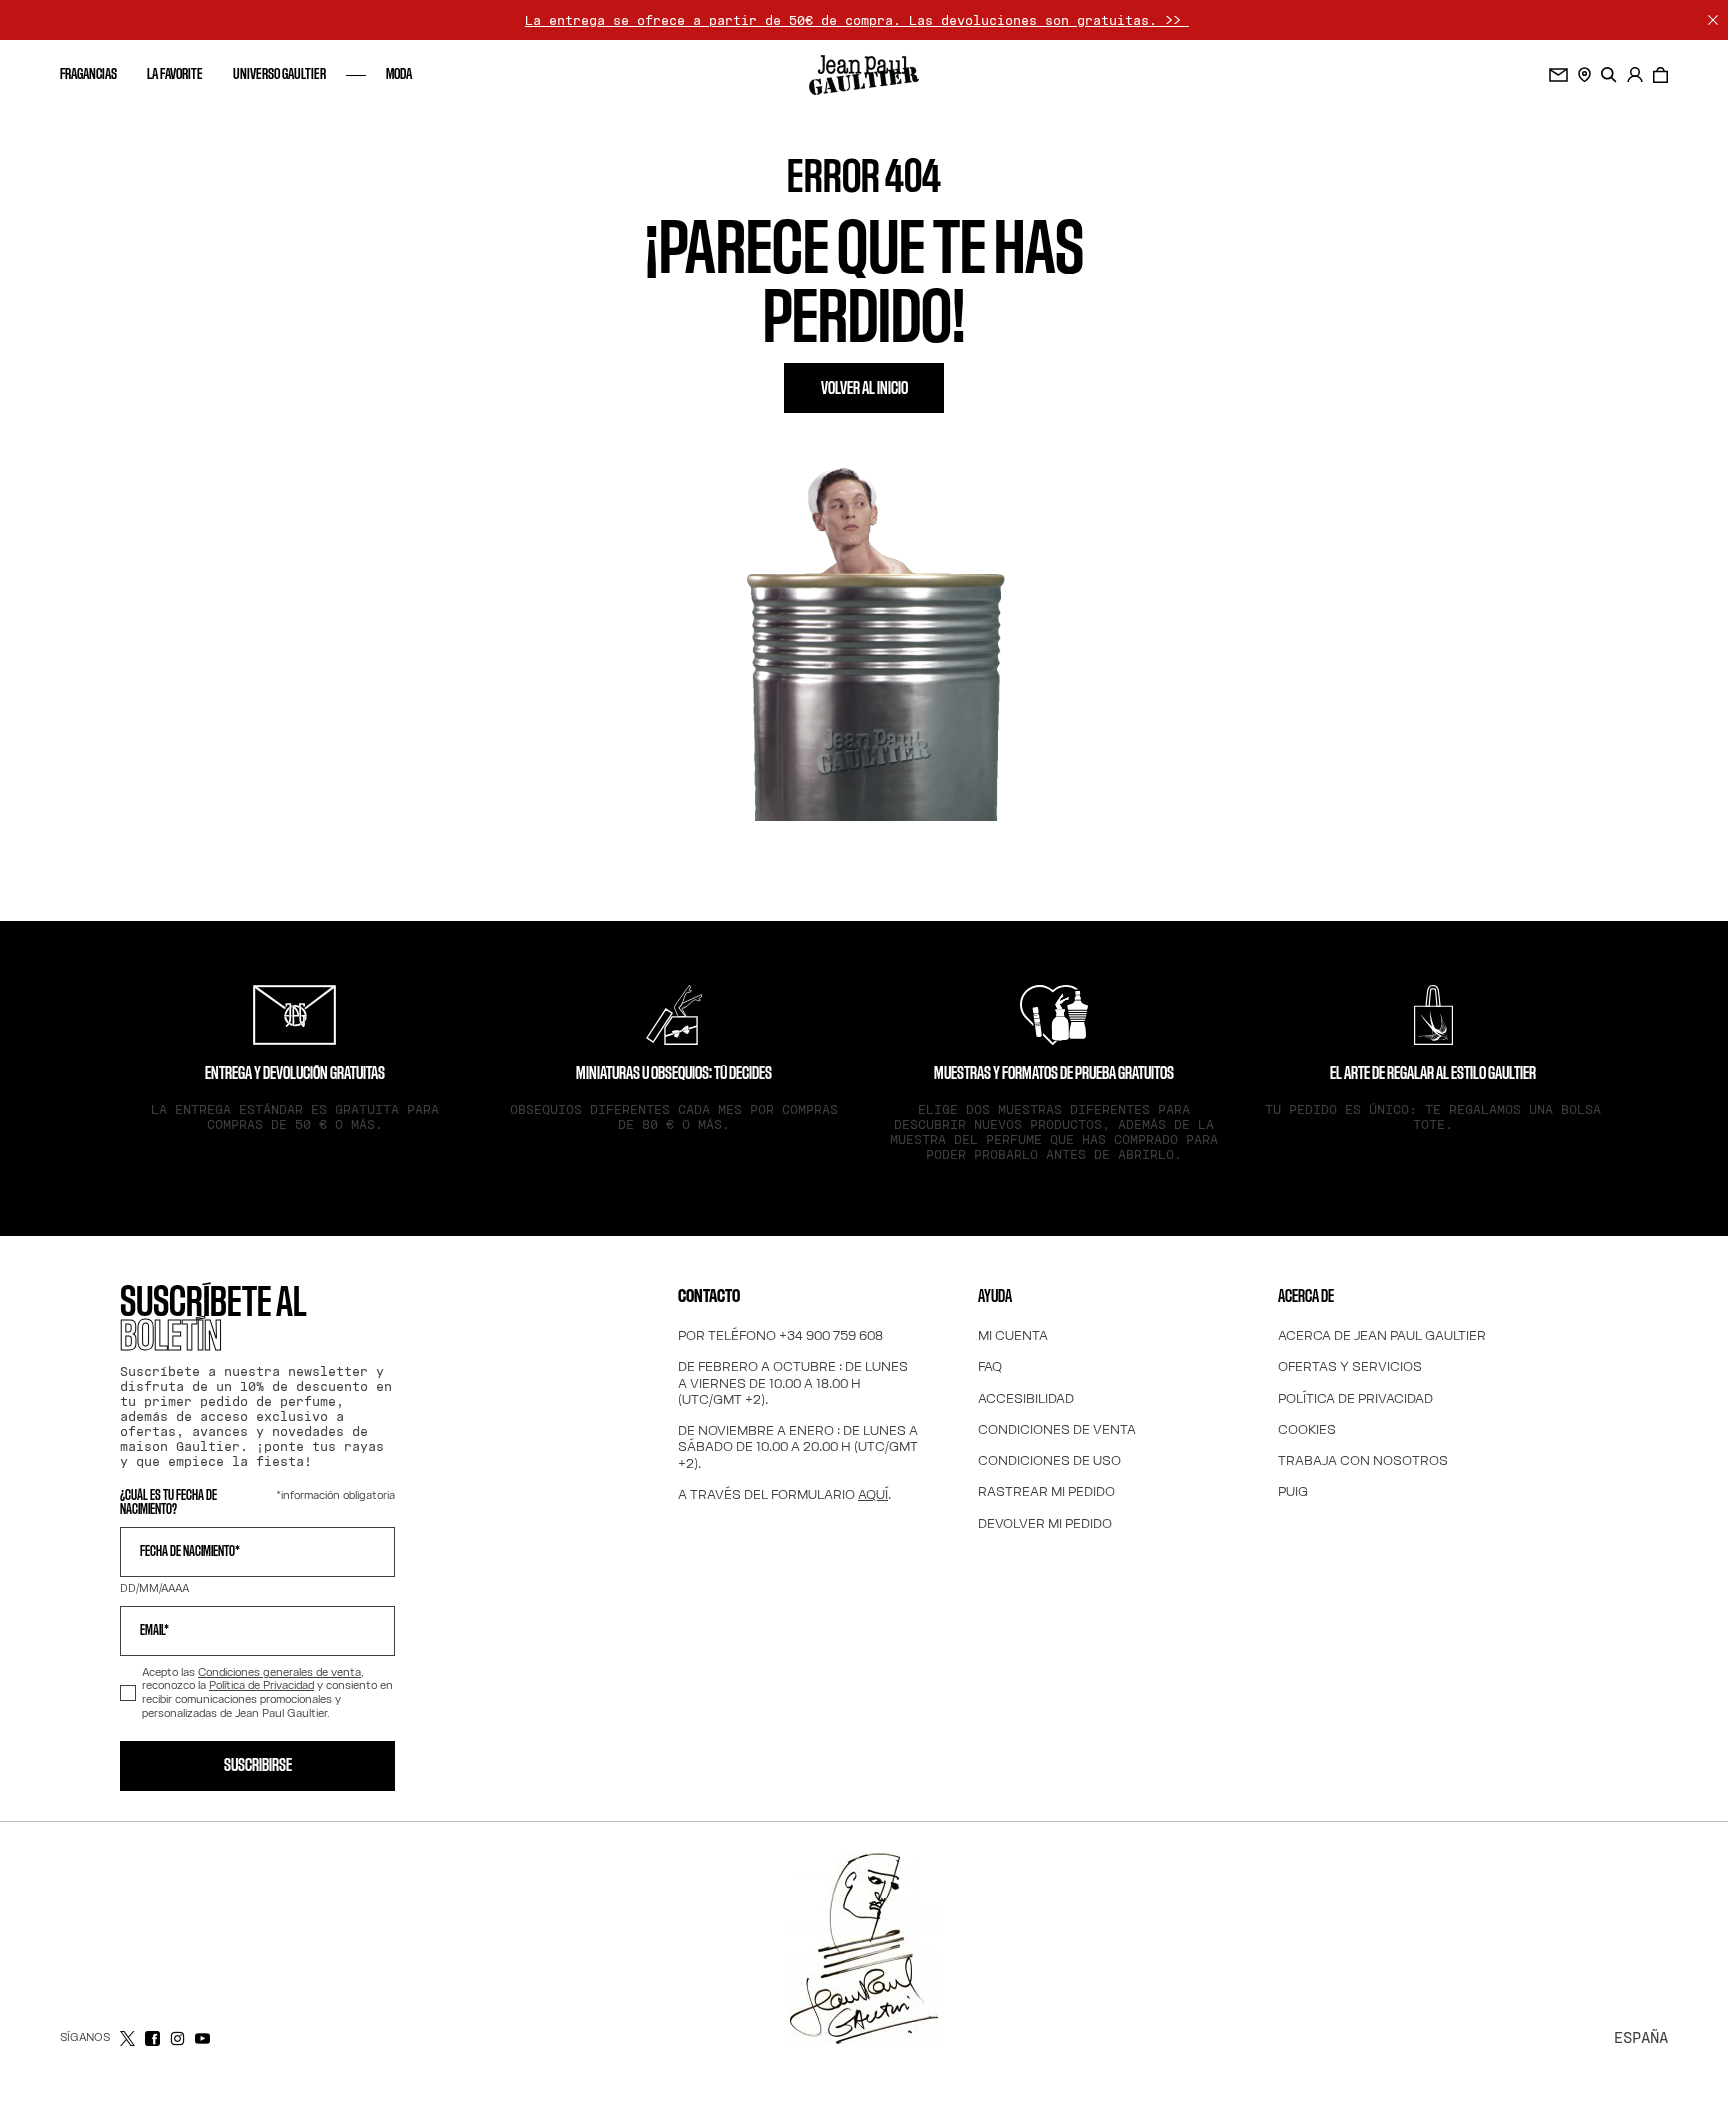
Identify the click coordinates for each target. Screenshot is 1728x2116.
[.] (1635, 75)
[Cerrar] (1713, 20)
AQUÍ (873, 1494)
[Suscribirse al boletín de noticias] (1558, 75)
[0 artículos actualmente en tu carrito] (1660, 75)
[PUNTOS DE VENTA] (1584, 75)
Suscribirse (258, 1765)
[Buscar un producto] (1609, 75)
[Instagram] (177, 2038)
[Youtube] (202, 2038)
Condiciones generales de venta (279, 1672)
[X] (127, 2038)
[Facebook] (152, 2038)
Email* (154, 1631)
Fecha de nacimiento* (190, 1552)
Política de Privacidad (261, 1685)
